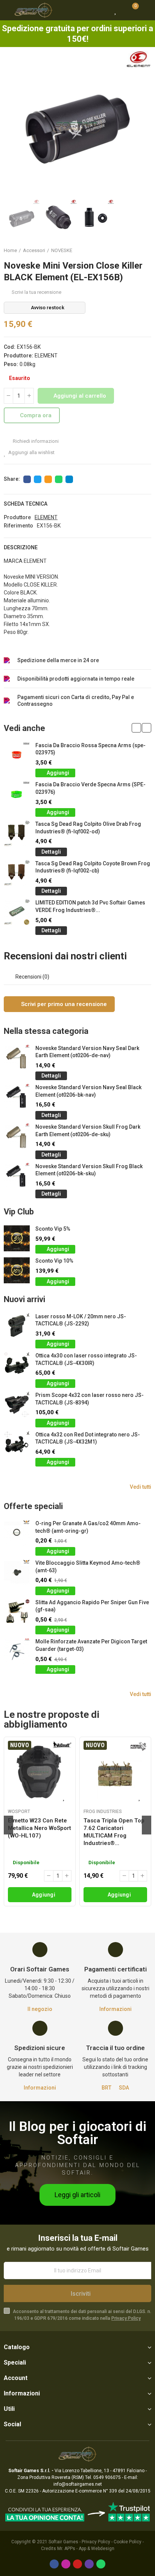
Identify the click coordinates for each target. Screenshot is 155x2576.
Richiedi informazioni (35, 441)
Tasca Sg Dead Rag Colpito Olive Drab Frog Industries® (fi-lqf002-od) (88, 828)
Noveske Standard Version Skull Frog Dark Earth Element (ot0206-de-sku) (88, 1131)
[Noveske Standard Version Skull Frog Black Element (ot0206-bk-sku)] (17, 1176)
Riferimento (18, 526)
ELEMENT (46, 356)
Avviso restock (48, 308)
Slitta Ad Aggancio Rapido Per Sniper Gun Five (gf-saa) (92, 1606)
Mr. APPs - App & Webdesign (86, 2549)
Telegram (69, 479)
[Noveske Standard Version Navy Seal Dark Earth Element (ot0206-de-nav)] (17, 1058)
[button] (11, 125)
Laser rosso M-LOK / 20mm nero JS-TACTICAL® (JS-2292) (81, 1320)
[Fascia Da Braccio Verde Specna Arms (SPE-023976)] (17, 794)
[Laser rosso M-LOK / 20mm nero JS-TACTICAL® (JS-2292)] (17, 1326)
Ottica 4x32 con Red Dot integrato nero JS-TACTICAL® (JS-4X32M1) (88, 1438)
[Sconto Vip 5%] (17, 1238)
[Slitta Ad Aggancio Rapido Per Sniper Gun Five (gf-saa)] (17, 1612)
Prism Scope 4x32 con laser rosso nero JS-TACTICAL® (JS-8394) (90, 1399)
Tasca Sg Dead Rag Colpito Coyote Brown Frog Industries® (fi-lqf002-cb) (93, 867)
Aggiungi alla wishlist (31, 452)
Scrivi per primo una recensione (63, 1004)
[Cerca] (102, 10)
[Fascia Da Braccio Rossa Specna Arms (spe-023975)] (17, 755)
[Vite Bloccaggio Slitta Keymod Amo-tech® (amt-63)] (17, 1572)
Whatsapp (59, 479)
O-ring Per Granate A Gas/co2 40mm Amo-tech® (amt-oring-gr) (88, 1527)
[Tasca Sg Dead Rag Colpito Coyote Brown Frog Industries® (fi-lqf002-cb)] (17, 873)
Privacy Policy (126, 2318)
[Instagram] (66, 2564)
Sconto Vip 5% (53, 1229)
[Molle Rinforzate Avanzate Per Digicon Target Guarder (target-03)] (17, 1651)
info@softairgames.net (78, 2484)
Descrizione (21, 547)
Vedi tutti (141, 1487)
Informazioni (115, 2009)
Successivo (146, 251)
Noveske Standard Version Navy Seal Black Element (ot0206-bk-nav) (88, 1091)
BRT (106, 2088)
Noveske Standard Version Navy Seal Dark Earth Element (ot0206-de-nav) (87, 1052)
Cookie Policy (128, 2542)
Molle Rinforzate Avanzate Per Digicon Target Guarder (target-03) (91, 1645)
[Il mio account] (146, 10)
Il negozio (40, 2009)
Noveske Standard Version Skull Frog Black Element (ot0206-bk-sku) (89, 1170)
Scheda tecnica (26, 504)
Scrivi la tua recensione (36, 292)
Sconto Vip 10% (54, 1261)
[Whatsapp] (101, 2564)
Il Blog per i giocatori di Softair (77, 2133)
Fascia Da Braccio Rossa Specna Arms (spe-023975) (90, 749)
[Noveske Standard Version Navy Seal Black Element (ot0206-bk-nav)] (17, 1097)
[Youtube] (77, 2564)
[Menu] (7, 10)
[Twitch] (89, 2564)
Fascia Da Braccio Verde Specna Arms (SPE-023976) (90, 788)
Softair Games (63, 2542)
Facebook (27, 479)
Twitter (38, 479)
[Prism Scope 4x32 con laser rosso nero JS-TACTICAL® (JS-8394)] (17, 1405)
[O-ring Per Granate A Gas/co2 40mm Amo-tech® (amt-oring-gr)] (17, 1533)
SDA (124, 2088)
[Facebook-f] (54, 2564)
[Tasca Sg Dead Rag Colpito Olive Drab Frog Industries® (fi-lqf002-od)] (17, 834)
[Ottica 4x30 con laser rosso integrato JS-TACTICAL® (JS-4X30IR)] (17, 1365)
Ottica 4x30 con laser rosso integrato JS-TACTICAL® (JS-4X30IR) (86, 1359)
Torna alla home (136, 251)
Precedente (127, 251)
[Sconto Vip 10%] (17, 1270)
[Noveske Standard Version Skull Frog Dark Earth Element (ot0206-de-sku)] (17, 1136)
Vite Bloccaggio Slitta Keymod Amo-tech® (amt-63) (88, 1567)
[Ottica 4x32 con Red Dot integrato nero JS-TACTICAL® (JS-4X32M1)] (17, 1444)
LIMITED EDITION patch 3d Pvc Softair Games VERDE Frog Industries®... (90, 906)
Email (48, 479)
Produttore (17, 517)
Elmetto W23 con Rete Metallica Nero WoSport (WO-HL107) (40, 1828)
